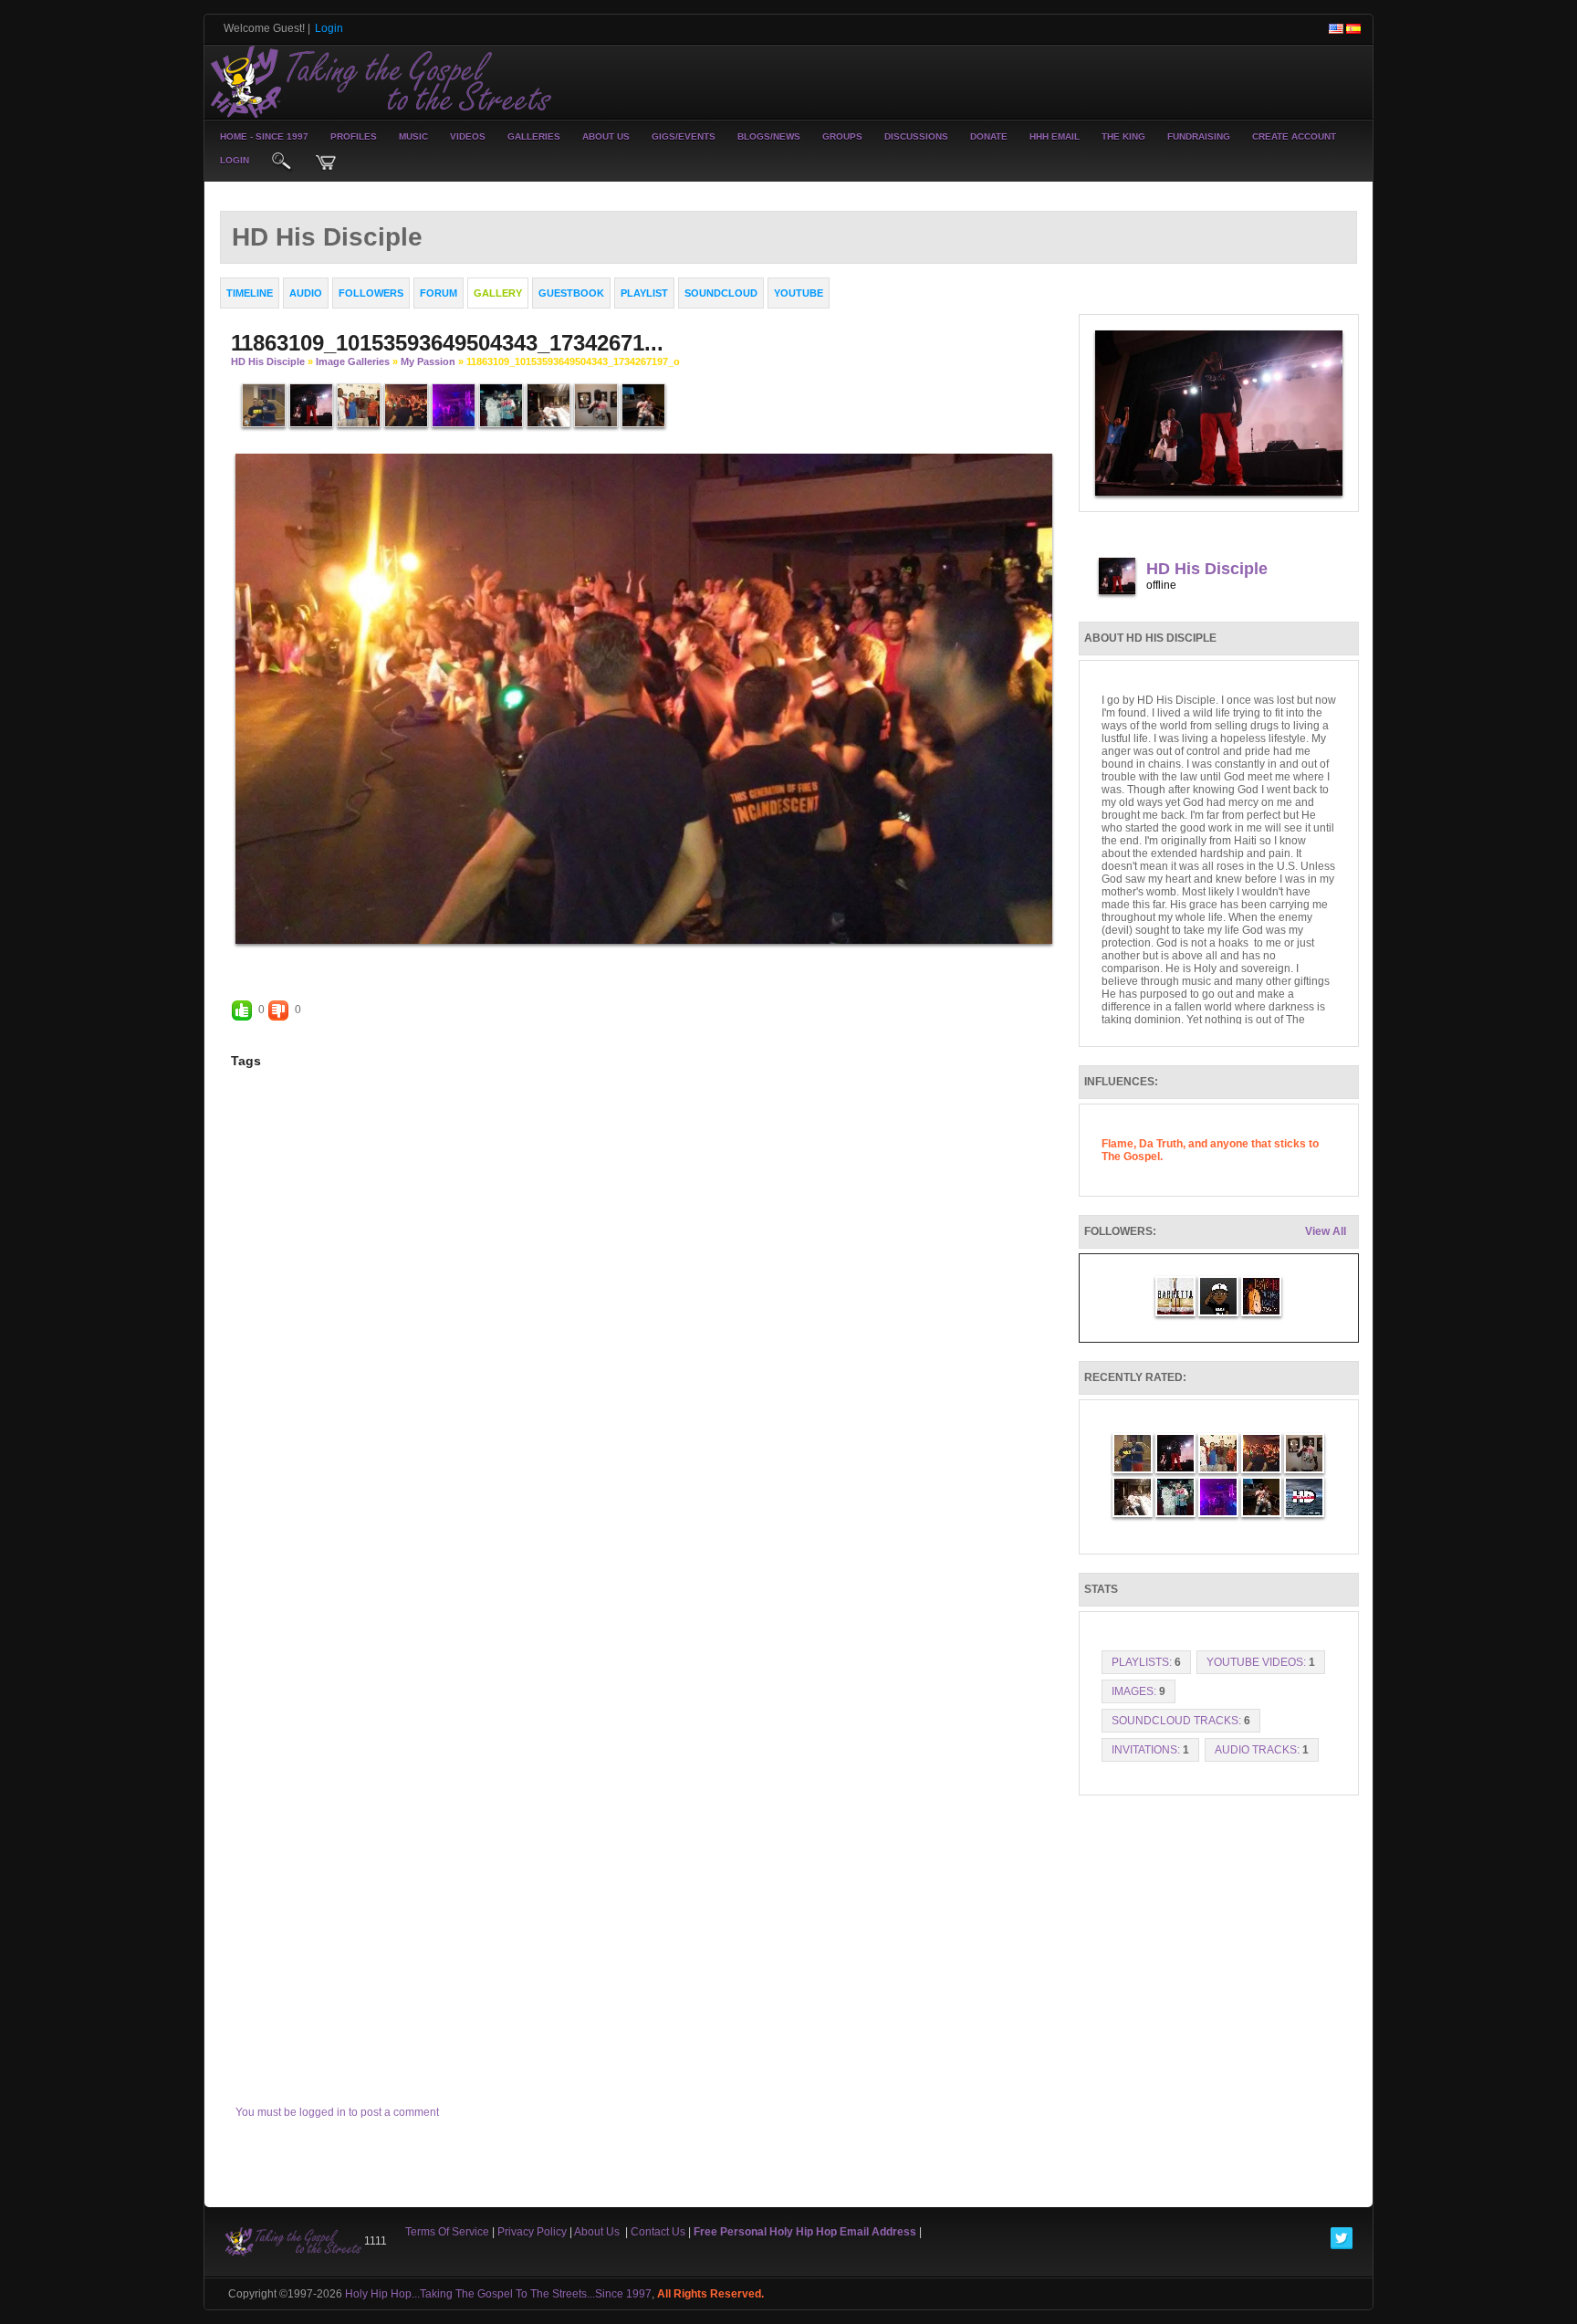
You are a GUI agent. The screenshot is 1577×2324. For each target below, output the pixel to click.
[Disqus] (644, 1342)
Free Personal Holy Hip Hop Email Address (805, 2232)
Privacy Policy (532, 2232)
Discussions (916, 136)
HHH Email (1055, 136)
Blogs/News (769, 136)
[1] (614, 959)
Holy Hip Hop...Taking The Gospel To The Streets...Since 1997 (498, 2294)
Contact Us (658, 2232)
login (235, 160)
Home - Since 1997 (264, 136)
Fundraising (1199, 136)
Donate (989, 136)
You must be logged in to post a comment (337, 2112)
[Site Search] (282, 162)
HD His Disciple (268, 361)
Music (413, 136)
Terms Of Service (447, 2232)
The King (1123, 136)
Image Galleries (353, 361)
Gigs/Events (684, 136)
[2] (621, 959)
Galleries (534, 136)
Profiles (354, 136)
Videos (468, 136)
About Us (606, 136)
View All (1326, 1231)
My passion (428, 361)
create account (1294, 136)
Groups (842, 136)
